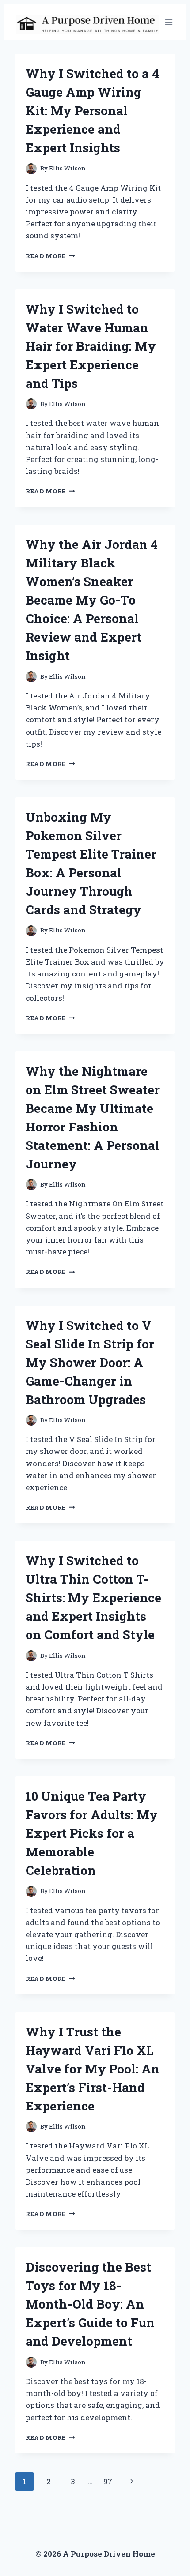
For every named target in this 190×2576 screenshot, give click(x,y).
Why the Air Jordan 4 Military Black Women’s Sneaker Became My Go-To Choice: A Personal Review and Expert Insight (92, 600)
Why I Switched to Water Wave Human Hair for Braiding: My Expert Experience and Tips (91, 346)
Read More (50, 256)
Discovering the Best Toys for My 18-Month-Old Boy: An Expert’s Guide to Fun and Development (90, 2304)
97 (108, 2481)
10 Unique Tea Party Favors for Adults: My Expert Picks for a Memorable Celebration (92, 1833)
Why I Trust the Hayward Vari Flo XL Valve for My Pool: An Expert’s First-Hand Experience (93, 2069)
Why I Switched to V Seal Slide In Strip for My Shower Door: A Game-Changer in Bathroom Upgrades (90, 1362)
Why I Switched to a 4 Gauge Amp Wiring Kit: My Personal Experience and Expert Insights (92, 111)
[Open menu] (169, 22)
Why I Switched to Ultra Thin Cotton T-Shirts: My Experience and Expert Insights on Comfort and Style (93, 1598)
